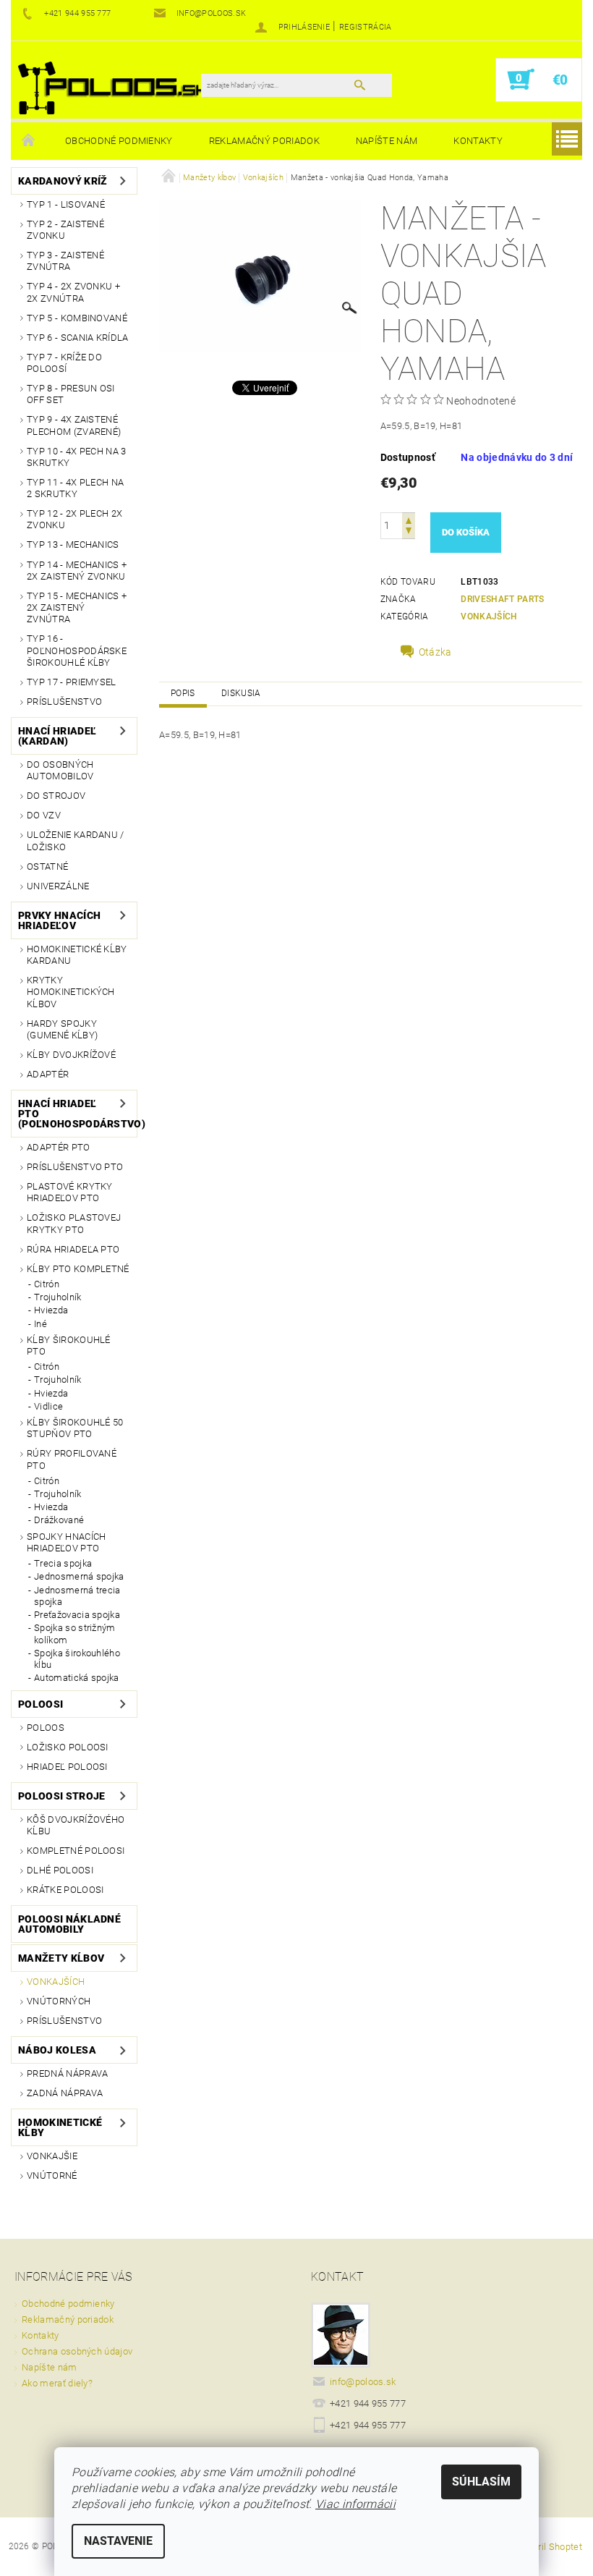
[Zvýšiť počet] (409, 519)
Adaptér (48, 1074)
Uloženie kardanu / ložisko (76, 840)
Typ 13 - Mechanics (73, 545)
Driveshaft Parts (502, 599)
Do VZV (44, 815)
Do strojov (56, 796)
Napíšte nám (387, 141)
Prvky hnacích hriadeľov (59, 920)
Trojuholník (58, 1297)
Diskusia (241, 693)
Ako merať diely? (57, 2383)
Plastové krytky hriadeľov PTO (70, 1192)
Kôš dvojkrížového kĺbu (76, 1825)
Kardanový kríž (63, 181)
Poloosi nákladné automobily (69, 1924)
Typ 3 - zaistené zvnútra (65, 261)
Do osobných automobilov (60, 770)
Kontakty (478, 141)
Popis (183, 693)
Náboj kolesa (57, 2050)
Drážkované (59, 1520)
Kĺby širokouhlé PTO (69, 1346)
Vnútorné (52, 2175)
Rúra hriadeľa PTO (73, 1249)
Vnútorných (59, 2001)
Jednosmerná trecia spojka (77, 1596)
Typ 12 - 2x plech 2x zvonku (74, 519)
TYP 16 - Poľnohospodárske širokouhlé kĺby (77, 651)
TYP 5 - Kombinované (77, 318)
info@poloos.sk (363, 2382)
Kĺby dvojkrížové (71, 1055)
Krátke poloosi (65, 1890)
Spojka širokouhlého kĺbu (77, 1659)
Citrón (47, 1284)
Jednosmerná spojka (79, 1576)
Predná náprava (67, 2073)
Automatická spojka (77, 1678)
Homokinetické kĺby (60, 2127)
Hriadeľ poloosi (67, 1767)
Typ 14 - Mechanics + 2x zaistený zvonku (77, 571)
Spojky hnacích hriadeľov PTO (66, 1542)
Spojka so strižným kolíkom (75, 1634)
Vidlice (48, 1406)
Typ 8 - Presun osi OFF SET (71, 394)
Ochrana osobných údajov (77, 2351)
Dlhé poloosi (60, 1870)
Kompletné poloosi (76, 1851)
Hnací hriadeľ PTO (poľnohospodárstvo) (68, 1114)
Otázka (435, 652)
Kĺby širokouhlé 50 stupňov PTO (75, 1428)
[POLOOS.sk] (113, 87)
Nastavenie (118, 2541)
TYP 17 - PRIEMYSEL (72, 682)
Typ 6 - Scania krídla (78, 338)
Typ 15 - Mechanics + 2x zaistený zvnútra (77, 608)
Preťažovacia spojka (77, 1615)
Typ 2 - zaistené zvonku (65, 230)
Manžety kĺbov (61, 1958)
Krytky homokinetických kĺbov (71, 992)
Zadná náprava (65, 2093)
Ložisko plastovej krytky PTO (74, 1223)
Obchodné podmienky (119, 141)
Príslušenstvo (64, 702)
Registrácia (366, 27)
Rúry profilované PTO (72, 1459)
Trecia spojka (63, 1563)
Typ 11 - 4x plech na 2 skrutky (75, 488)
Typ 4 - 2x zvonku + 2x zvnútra (73, 292)
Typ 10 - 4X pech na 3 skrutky (77, 457)
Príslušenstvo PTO (75, 1167)
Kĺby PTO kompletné (78, 1269)
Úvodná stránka (29, 141)
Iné (40, 1324)
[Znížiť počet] (409, 532)
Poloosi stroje (61, 1796)
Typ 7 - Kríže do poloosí (64, 363)
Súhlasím (481, 2482)
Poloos (46, 1728)
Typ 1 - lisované (66, 204)
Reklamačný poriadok (264, 141)
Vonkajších (56, 1982)
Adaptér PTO (59, 1147)
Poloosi (40, 1704)
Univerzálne (58, 886)
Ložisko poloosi (68, 1747)
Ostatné (47, 867)
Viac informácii (355, 2504)
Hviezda (51, 1310)
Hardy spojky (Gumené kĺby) (62, 1029)
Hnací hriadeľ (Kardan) (57, 736)
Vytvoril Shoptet (549, 2547)
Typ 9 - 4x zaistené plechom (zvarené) (74, 425)
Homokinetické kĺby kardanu (77, 955)
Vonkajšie (52, 2156)
